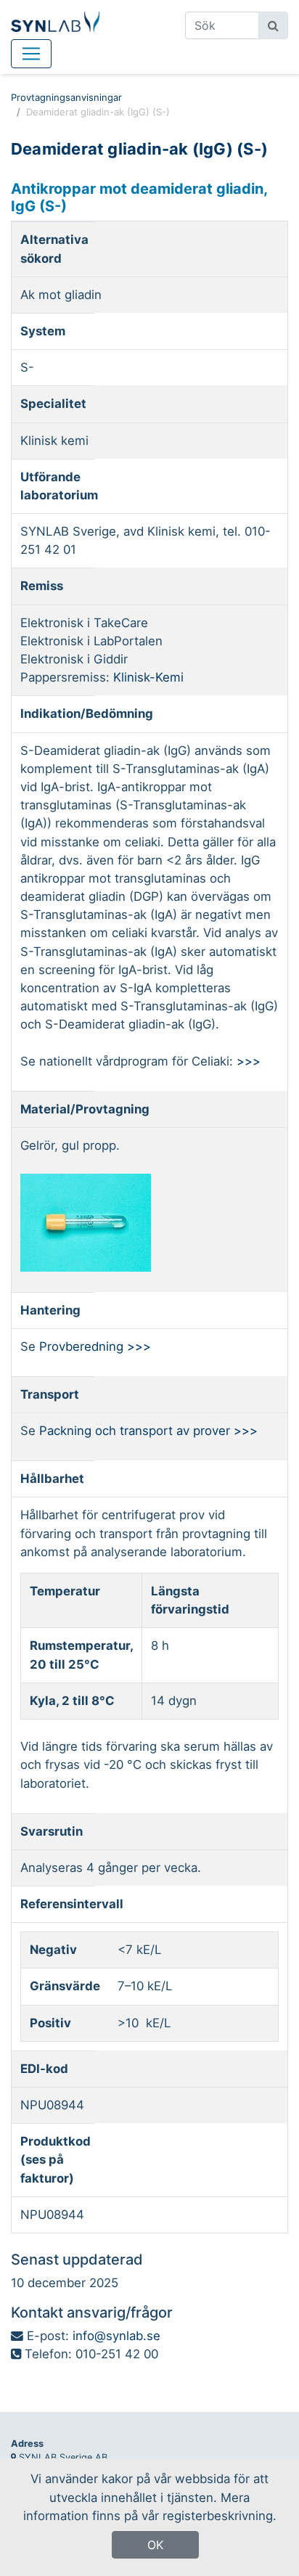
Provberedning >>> (95, 1346)
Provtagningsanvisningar (66, 97)
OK (155, 2545)
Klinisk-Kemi (148, 677)
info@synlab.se (116, 2336)
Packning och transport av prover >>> (148, 1431)
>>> (249, 1061)
